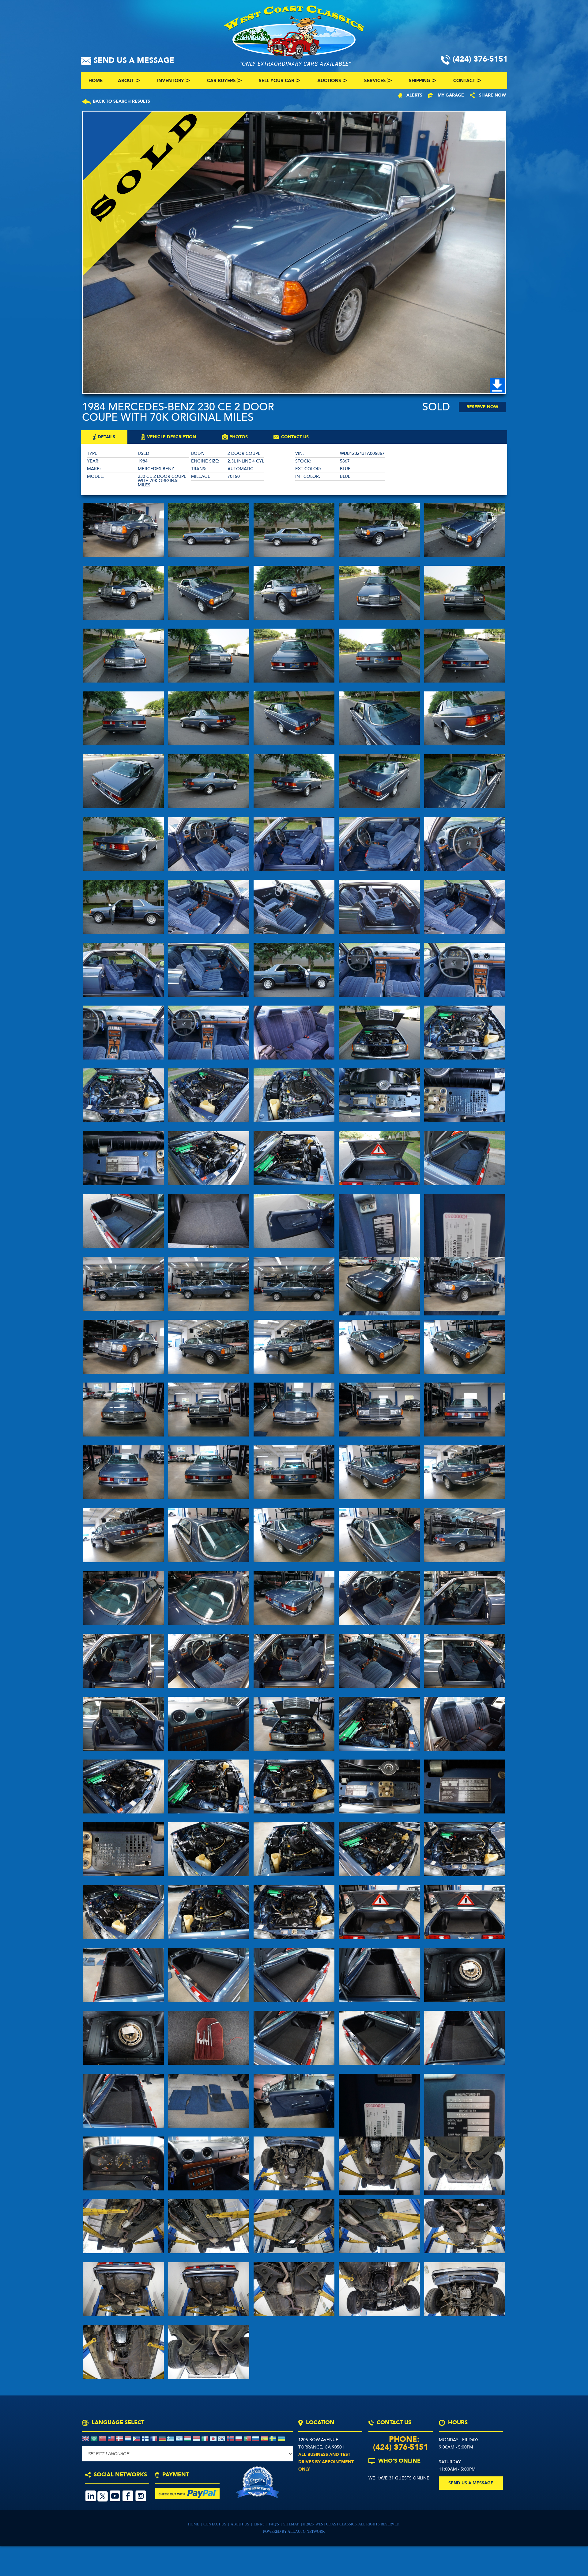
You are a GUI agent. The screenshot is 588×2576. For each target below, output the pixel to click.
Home (194, 2524)
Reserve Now (482, 407)
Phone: (400, 2439)
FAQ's (274, 2524)
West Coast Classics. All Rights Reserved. (358, 2524)
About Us (240, 2524)
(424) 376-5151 (401, 2447)
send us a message (471, 2483)
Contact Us (215, 2524)
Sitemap (292, 2524)
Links (260, 2524)
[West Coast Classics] (294, 35)
